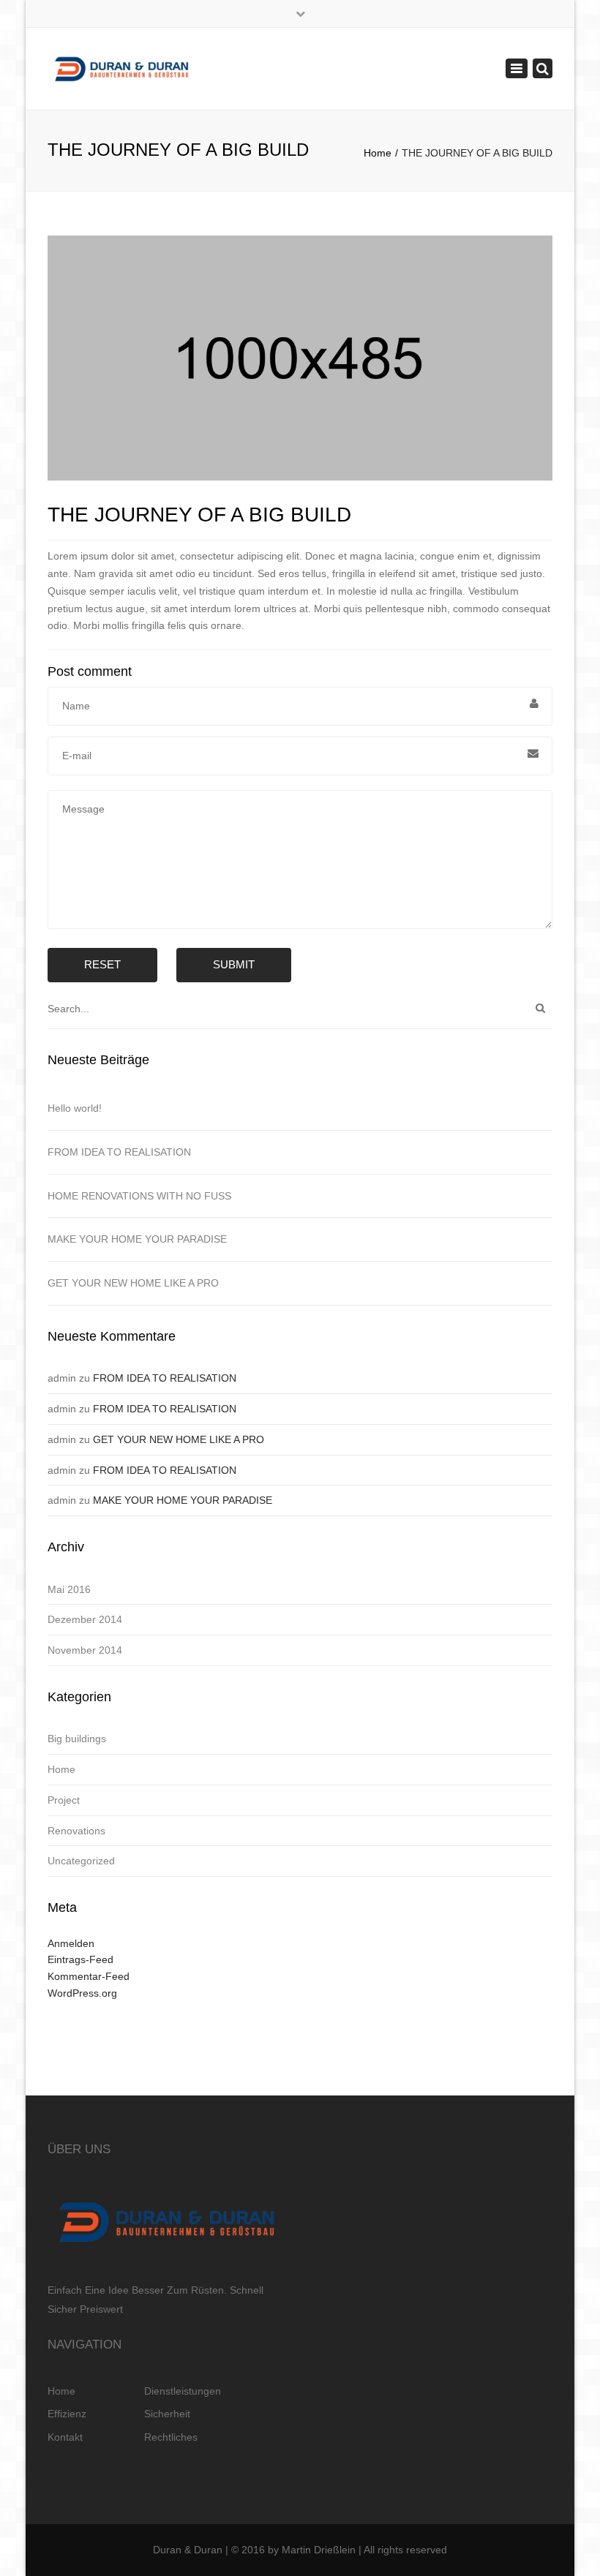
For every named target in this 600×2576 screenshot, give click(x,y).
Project (64, 1800)
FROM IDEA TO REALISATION (119, 1152)
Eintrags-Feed (80, 1959)
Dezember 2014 (85, 1619)
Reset (102, 964)
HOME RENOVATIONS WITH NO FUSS (139, 1196)
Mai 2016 (69, 1589)
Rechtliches (171, 2437)
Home (378, 153)
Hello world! (75, 1108)
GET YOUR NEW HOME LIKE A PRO (133, 1283)
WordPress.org (82, 1993)
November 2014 (85, 1650)
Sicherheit (167, 2414)
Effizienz (67, 2414)
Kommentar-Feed (89, 1976)
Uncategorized (81, 1861)
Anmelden (71, 1943)
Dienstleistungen (183, 2391)
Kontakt (65, 2437)
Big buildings (77, 1739)
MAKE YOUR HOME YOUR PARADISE (137, 1239)
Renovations (76, 1831)
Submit (234, 964)
